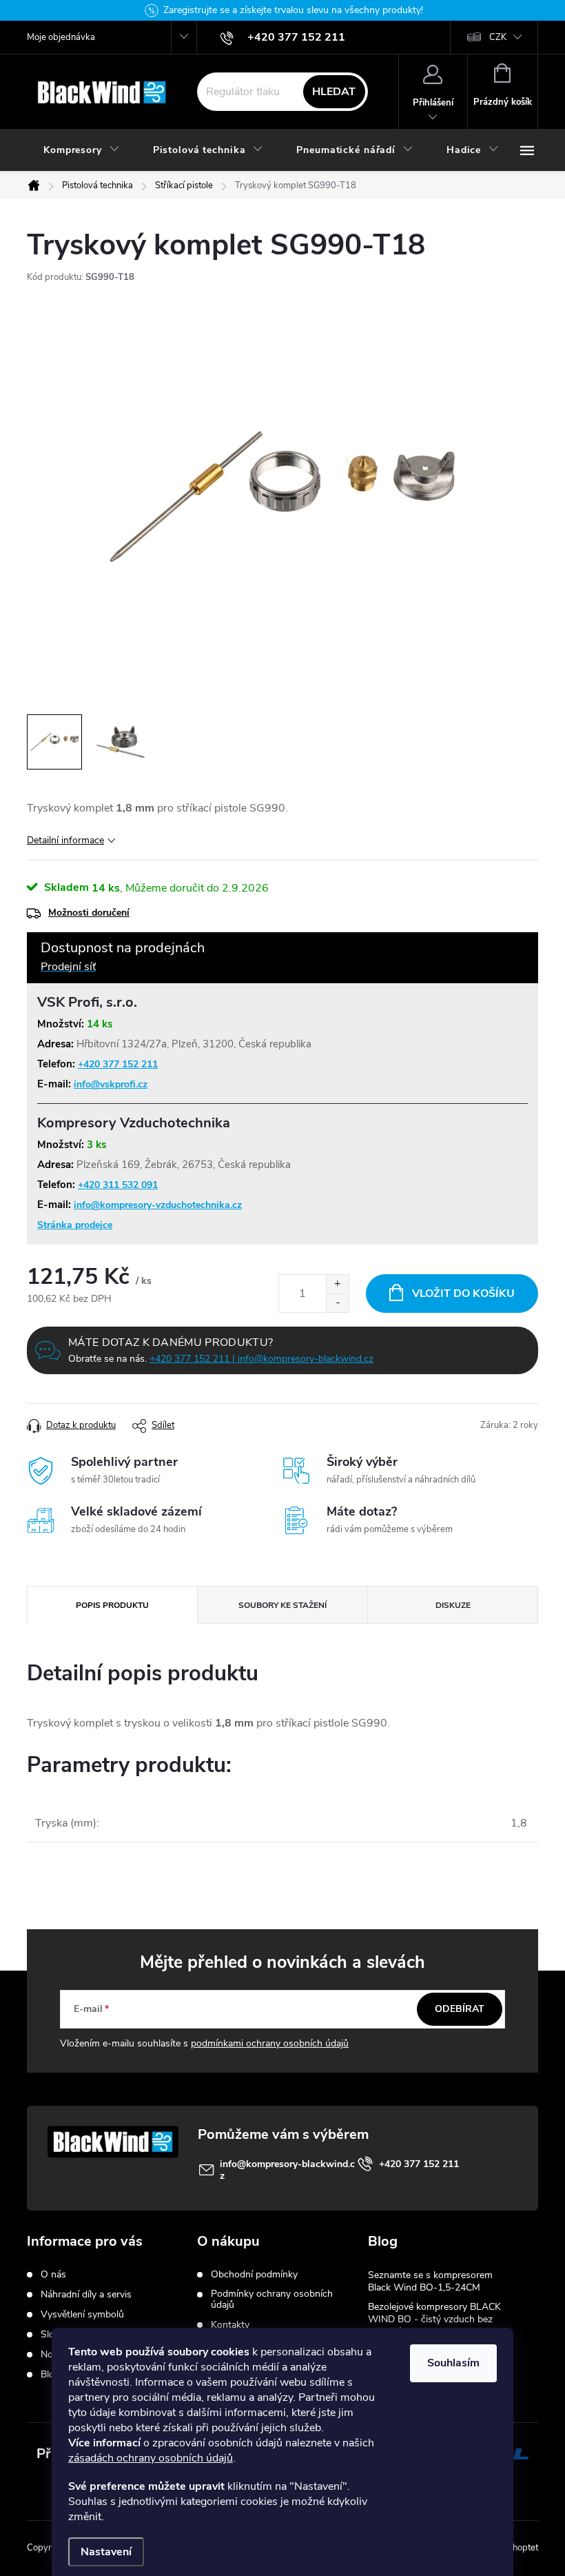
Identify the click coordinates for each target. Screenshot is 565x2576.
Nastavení (106, 2552)
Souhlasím (453, 2363)
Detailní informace (65, 840)
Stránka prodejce (75, 1225)
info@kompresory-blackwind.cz (287, 2170)
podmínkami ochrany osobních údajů (270, 2043)
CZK (498, 37)
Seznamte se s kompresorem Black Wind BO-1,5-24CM (430, 2281)
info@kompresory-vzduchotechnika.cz (158, 1205)
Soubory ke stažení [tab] (282, 1605)
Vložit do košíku (463, 1294)
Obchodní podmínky (254, 2275)
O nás (53, 2275)
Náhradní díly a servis (86, 2295)
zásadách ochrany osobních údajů (151, 2458)
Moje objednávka (61, 37)
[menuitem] (82, 150)
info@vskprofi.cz (111, 1084)
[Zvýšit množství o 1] (337, 1284)
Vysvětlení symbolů (82, 2315)
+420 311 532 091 (118, 1185)
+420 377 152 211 (118, 1064)
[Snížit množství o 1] (337, 1303)
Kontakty (230, 2325)
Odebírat (460, 2009)
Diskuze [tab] (453, 1605)
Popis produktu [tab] (112, 1605)
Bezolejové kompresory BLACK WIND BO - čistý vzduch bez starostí (434, 2319)
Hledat (334, 92)
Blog (50, 2375)
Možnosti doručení (89, 913)
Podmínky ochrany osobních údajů (272, 2300)
